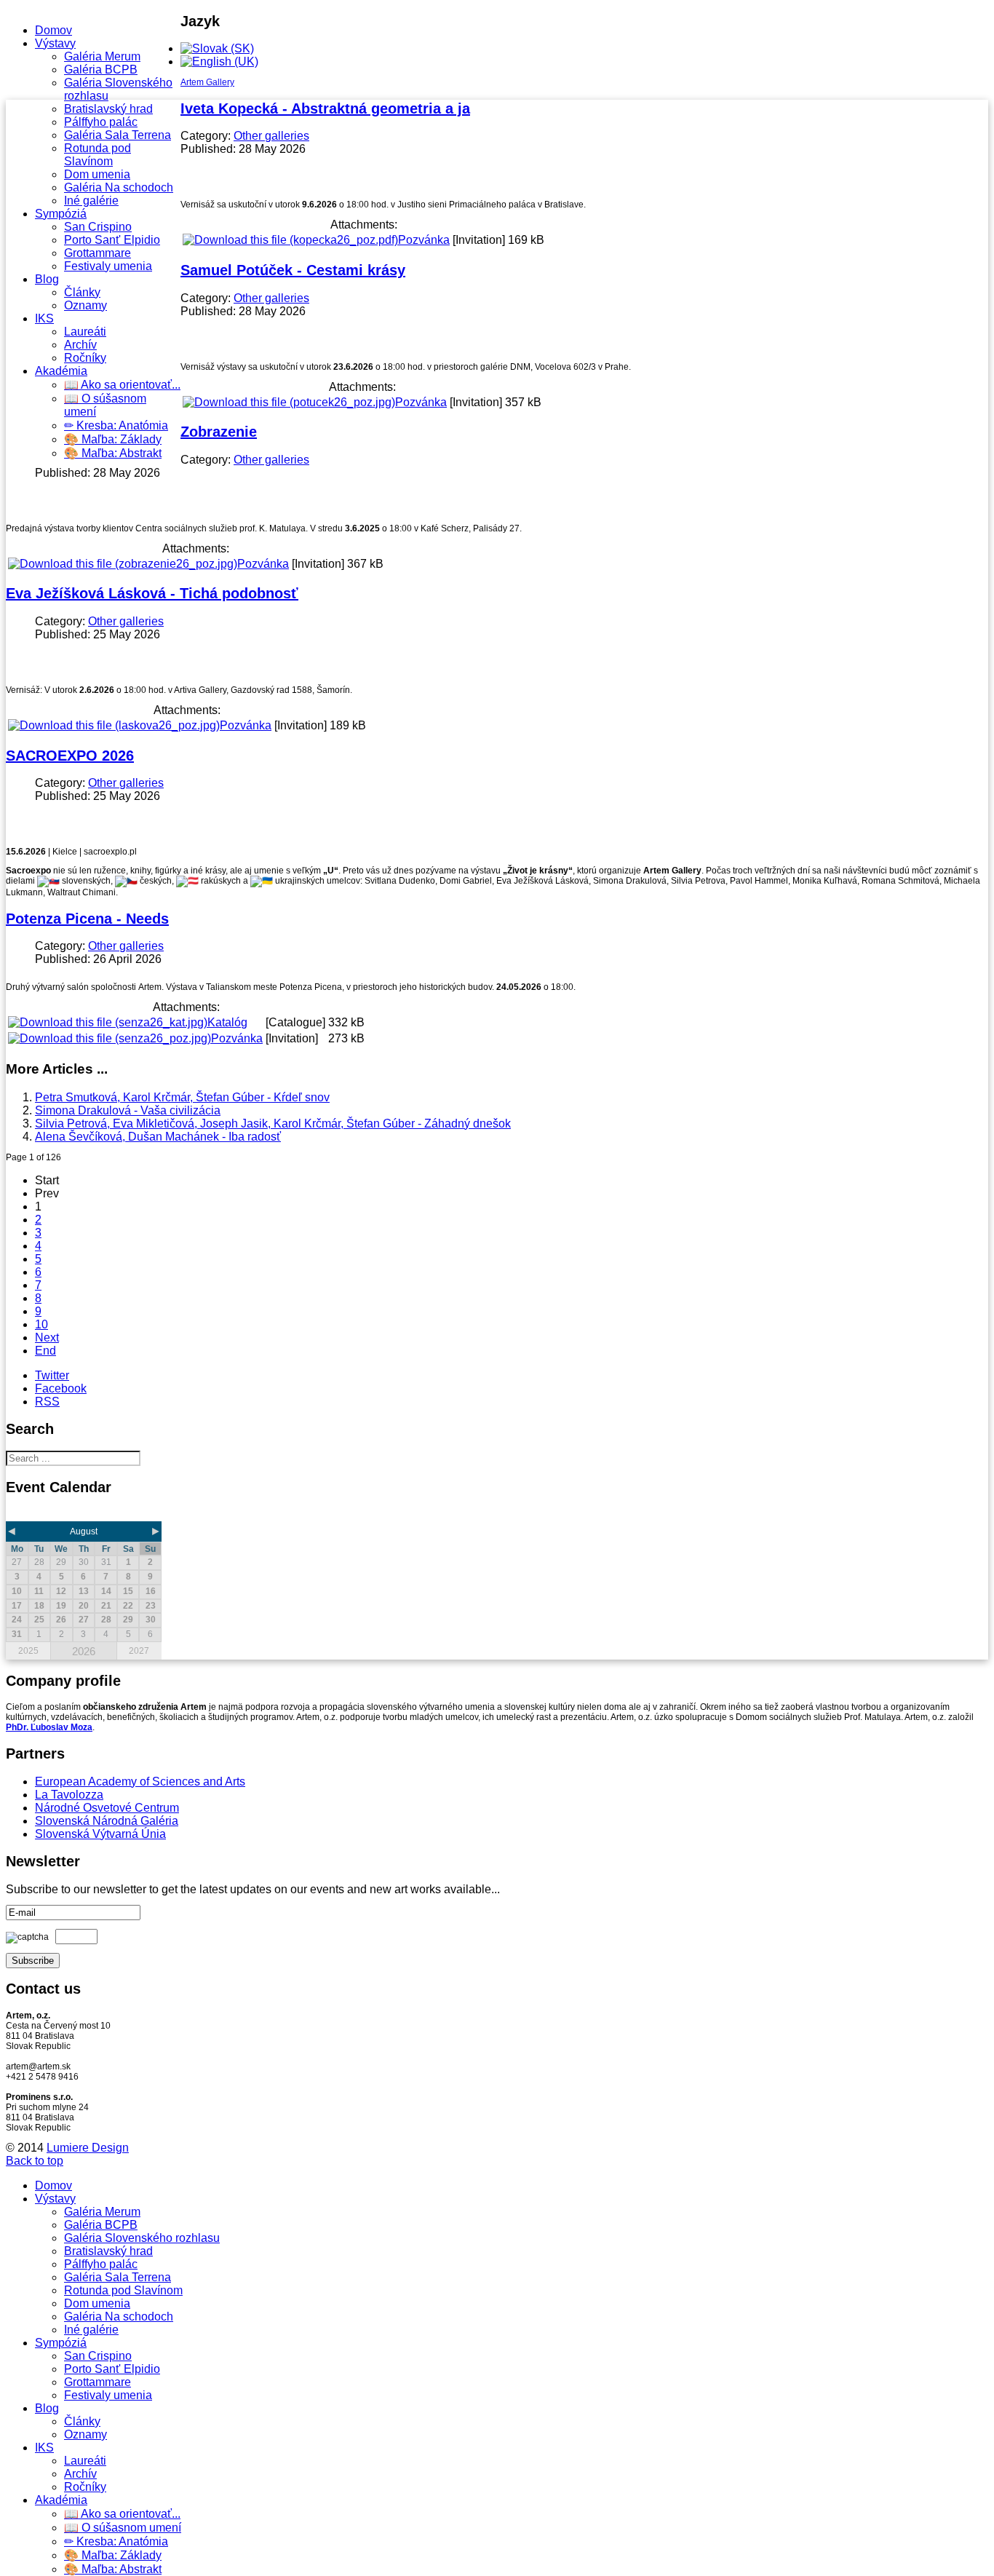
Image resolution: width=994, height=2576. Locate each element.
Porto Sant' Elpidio (112, 240)
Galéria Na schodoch (119, 187)
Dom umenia (97, 174)
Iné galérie (91, 201)
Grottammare (98, 253)
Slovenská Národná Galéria (107, 1821)
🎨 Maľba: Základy (113, 439)
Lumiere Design (88, 2148)
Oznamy (86, 305)
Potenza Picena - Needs (87, 919)
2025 (28, 1651)
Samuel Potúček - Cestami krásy (293, 270)
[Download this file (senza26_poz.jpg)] (110, 1038)
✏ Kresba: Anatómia (116, 425)
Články (82, 292)
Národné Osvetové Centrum (107, 1808)
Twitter (52, 1375)
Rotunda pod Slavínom (98, 155)
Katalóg (227, 1022)
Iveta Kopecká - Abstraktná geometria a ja (325, 108)
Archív (80, 345)
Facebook (61, 1388)
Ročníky (85, 358)
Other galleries (271, 136)
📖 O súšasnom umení (123, 2528)
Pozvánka (424, 240)
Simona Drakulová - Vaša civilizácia (128, 1110)
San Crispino (98, 227)
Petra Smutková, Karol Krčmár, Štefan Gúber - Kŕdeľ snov (182, 1097)
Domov (53, 30)
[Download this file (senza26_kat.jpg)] (108, 1022)
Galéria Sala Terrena (118, 135)
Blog (47, 279)
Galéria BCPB (101, 70)
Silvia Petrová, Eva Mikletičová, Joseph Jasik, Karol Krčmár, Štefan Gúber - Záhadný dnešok (273, 1123)
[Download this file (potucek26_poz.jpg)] (289, 402)
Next (47, 1337)
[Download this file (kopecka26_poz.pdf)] (290, 240)
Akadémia (61, 371)
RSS (47, 1402)
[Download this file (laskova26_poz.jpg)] (114, 725)
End (45, 1351)
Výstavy (55, 43)
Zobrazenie (219, 432)
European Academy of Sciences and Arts (140, 1782)
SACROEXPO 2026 (70, 756)
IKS (44, 318)
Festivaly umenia (108, 266)
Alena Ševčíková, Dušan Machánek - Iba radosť (158, 1137)
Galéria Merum (102, 56)
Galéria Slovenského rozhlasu (142, 2238)
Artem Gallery (207, 82)
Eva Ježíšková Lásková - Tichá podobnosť (152, 593)
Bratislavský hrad (108, 109)
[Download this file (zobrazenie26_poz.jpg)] (123, 564)
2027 (139, 1651)
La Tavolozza (69, 1795)
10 (41, 1324)
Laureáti (85, 332)
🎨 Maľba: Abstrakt (113, 453)
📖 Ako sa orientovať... (122, 385)
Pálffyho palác (101, 122)
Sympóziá (61, 214)
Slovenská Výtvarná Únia (100, 1834)
